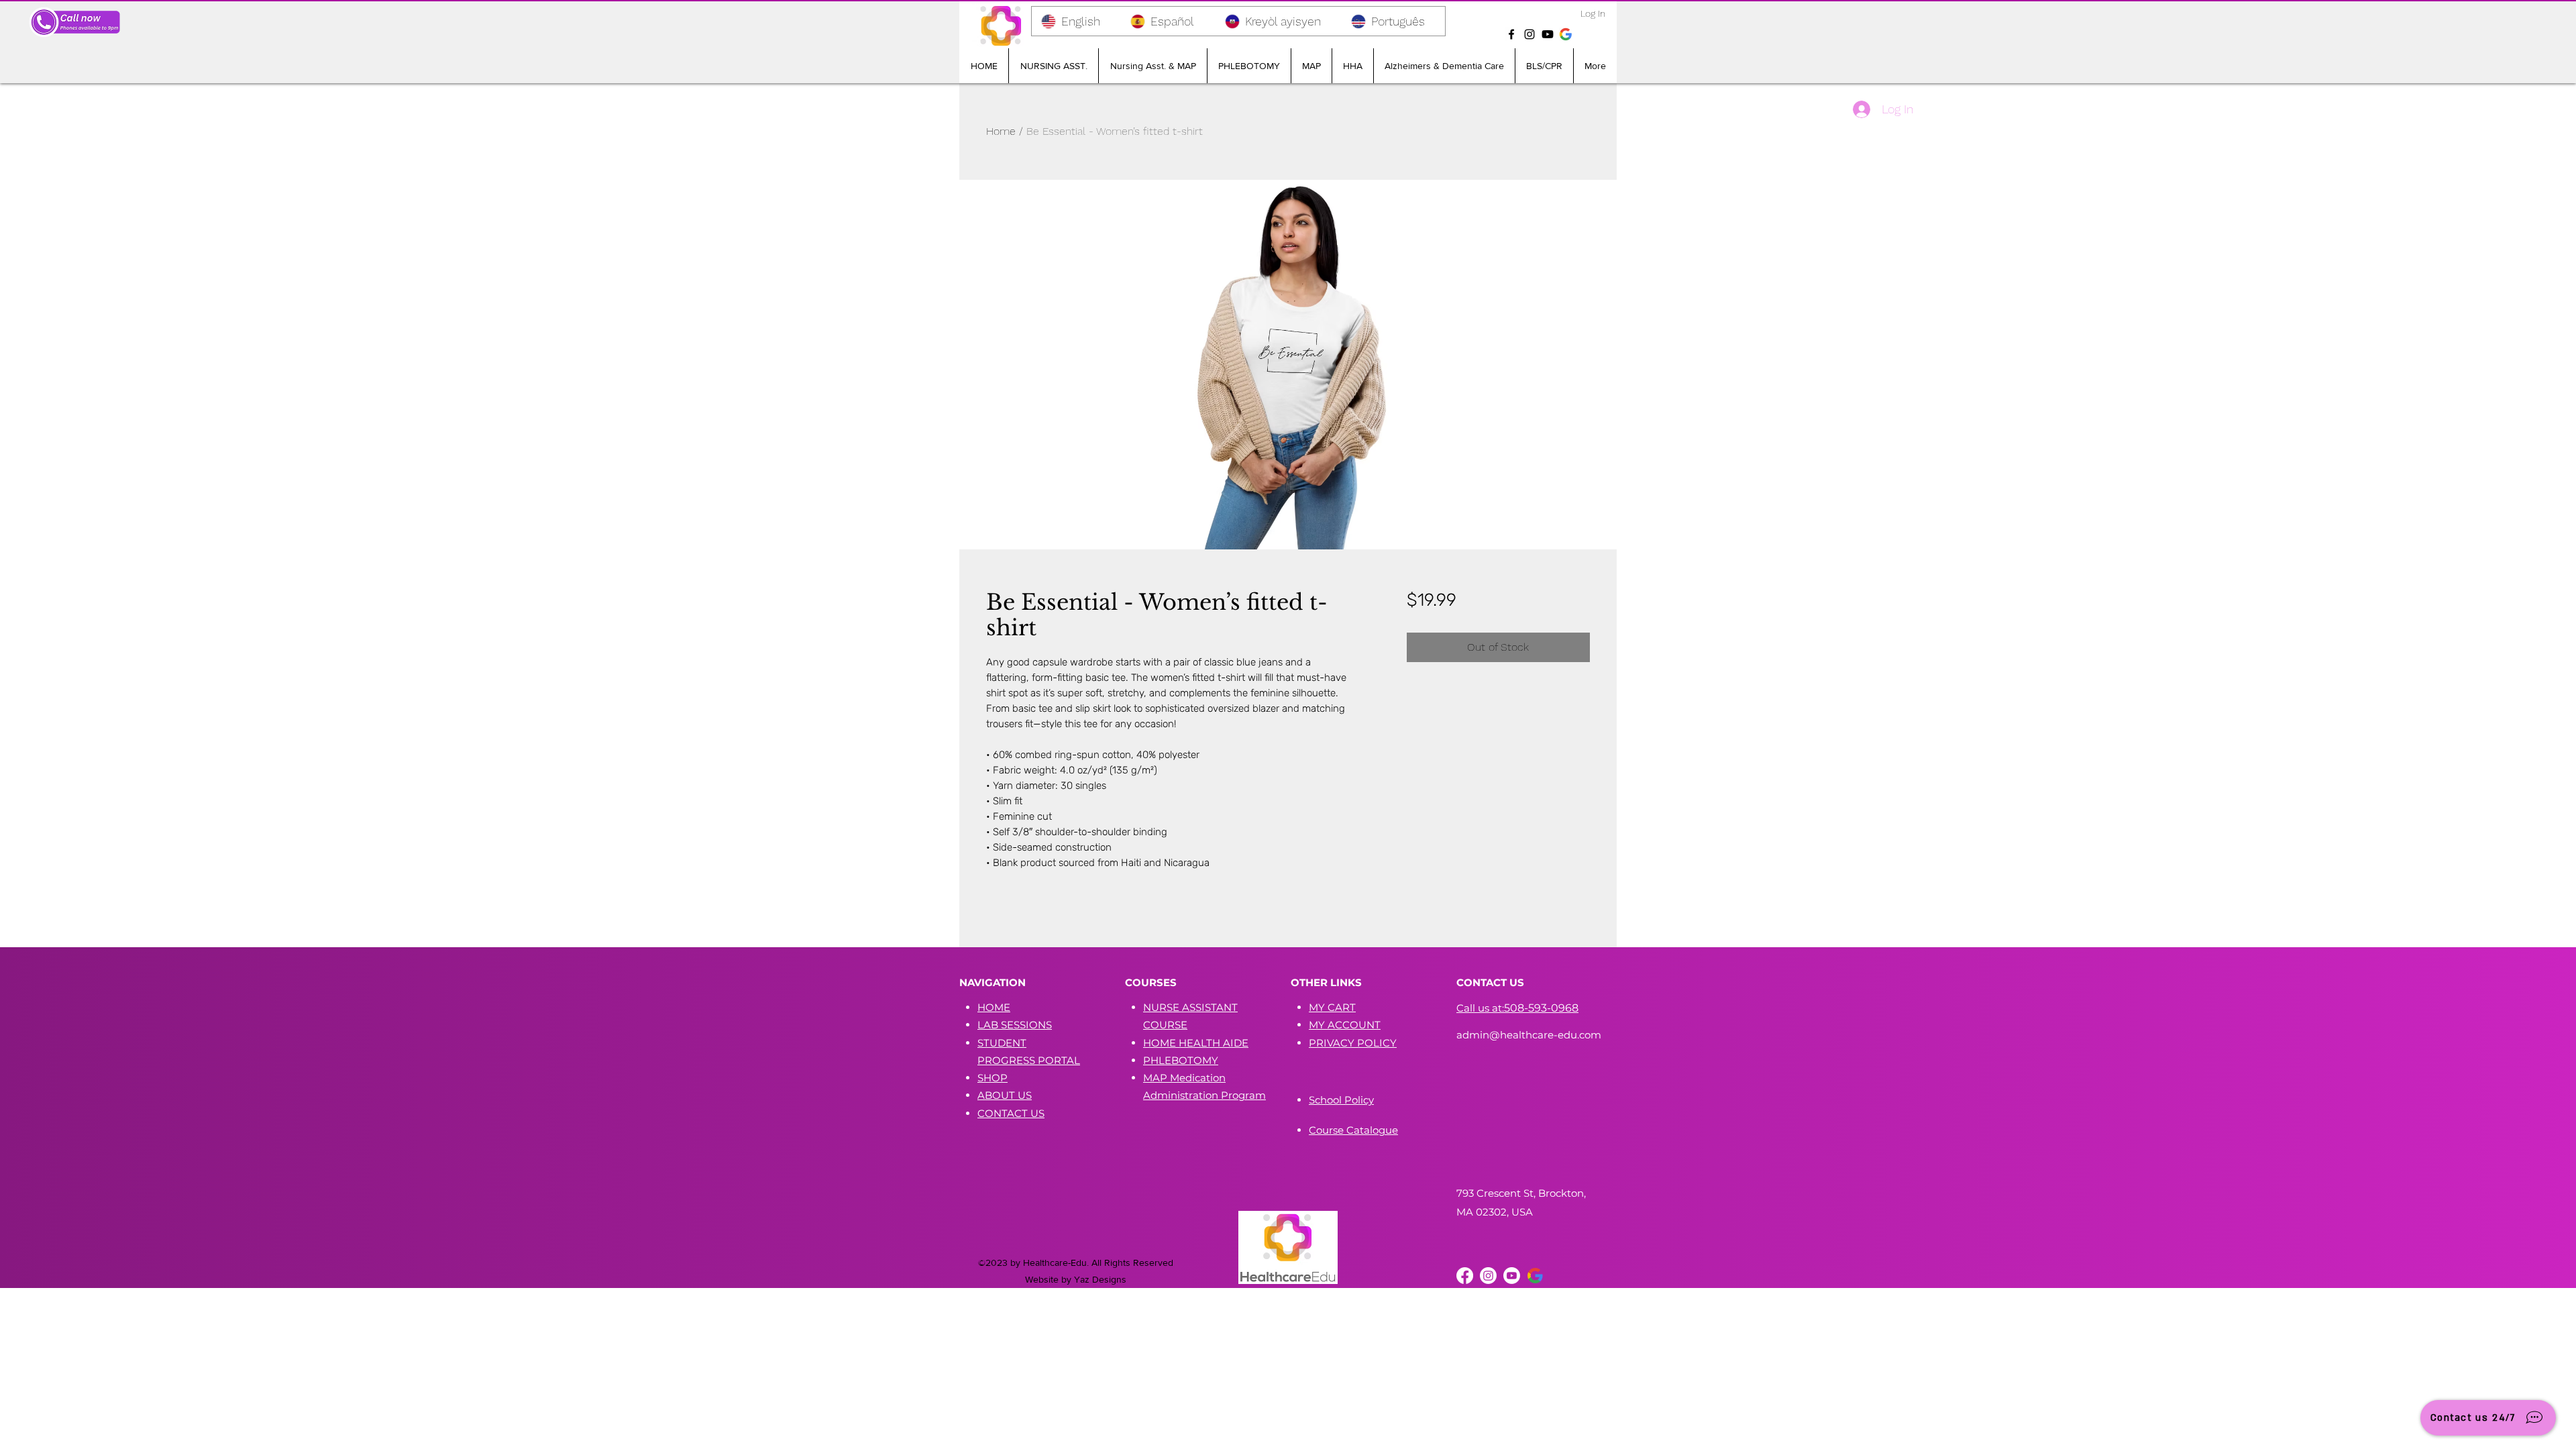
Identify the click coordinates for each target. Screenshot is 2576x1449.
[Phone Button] (75, 22)
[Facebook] (1511, 34)
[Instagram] (1529, 34)
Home (1001, 131)
